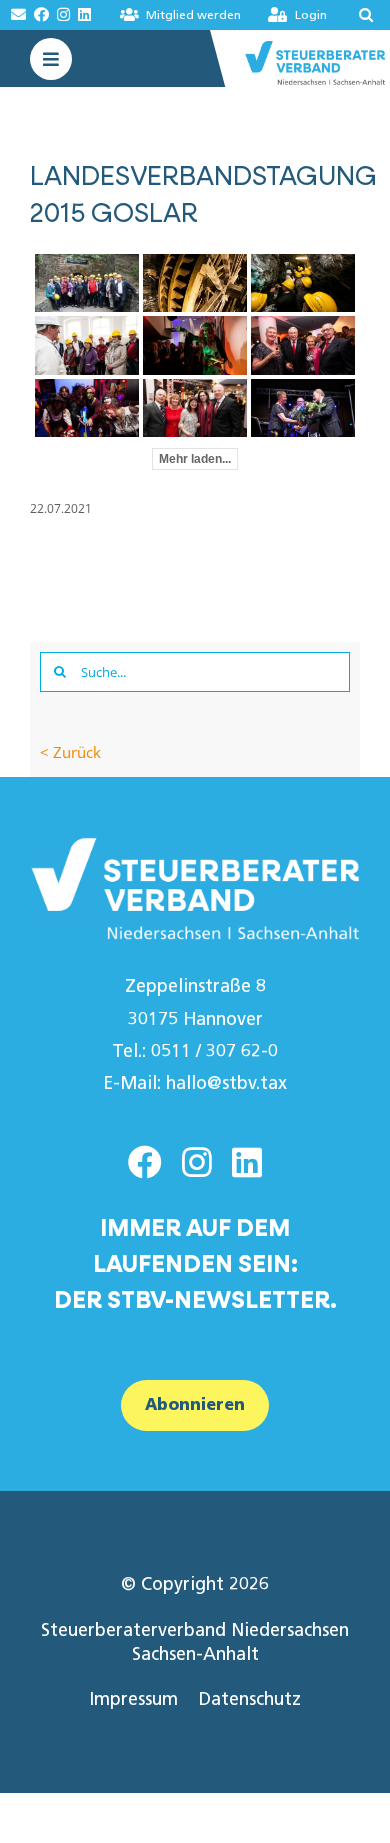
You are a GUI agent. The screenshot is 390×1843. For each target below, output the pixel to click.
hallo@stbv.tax (226, 1083)
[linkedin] (247, 1162)
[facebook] (145, 1162)
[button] (360, 15)
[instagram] (197, 1162)
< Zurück (70, 752)
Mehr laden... (195, 459)
